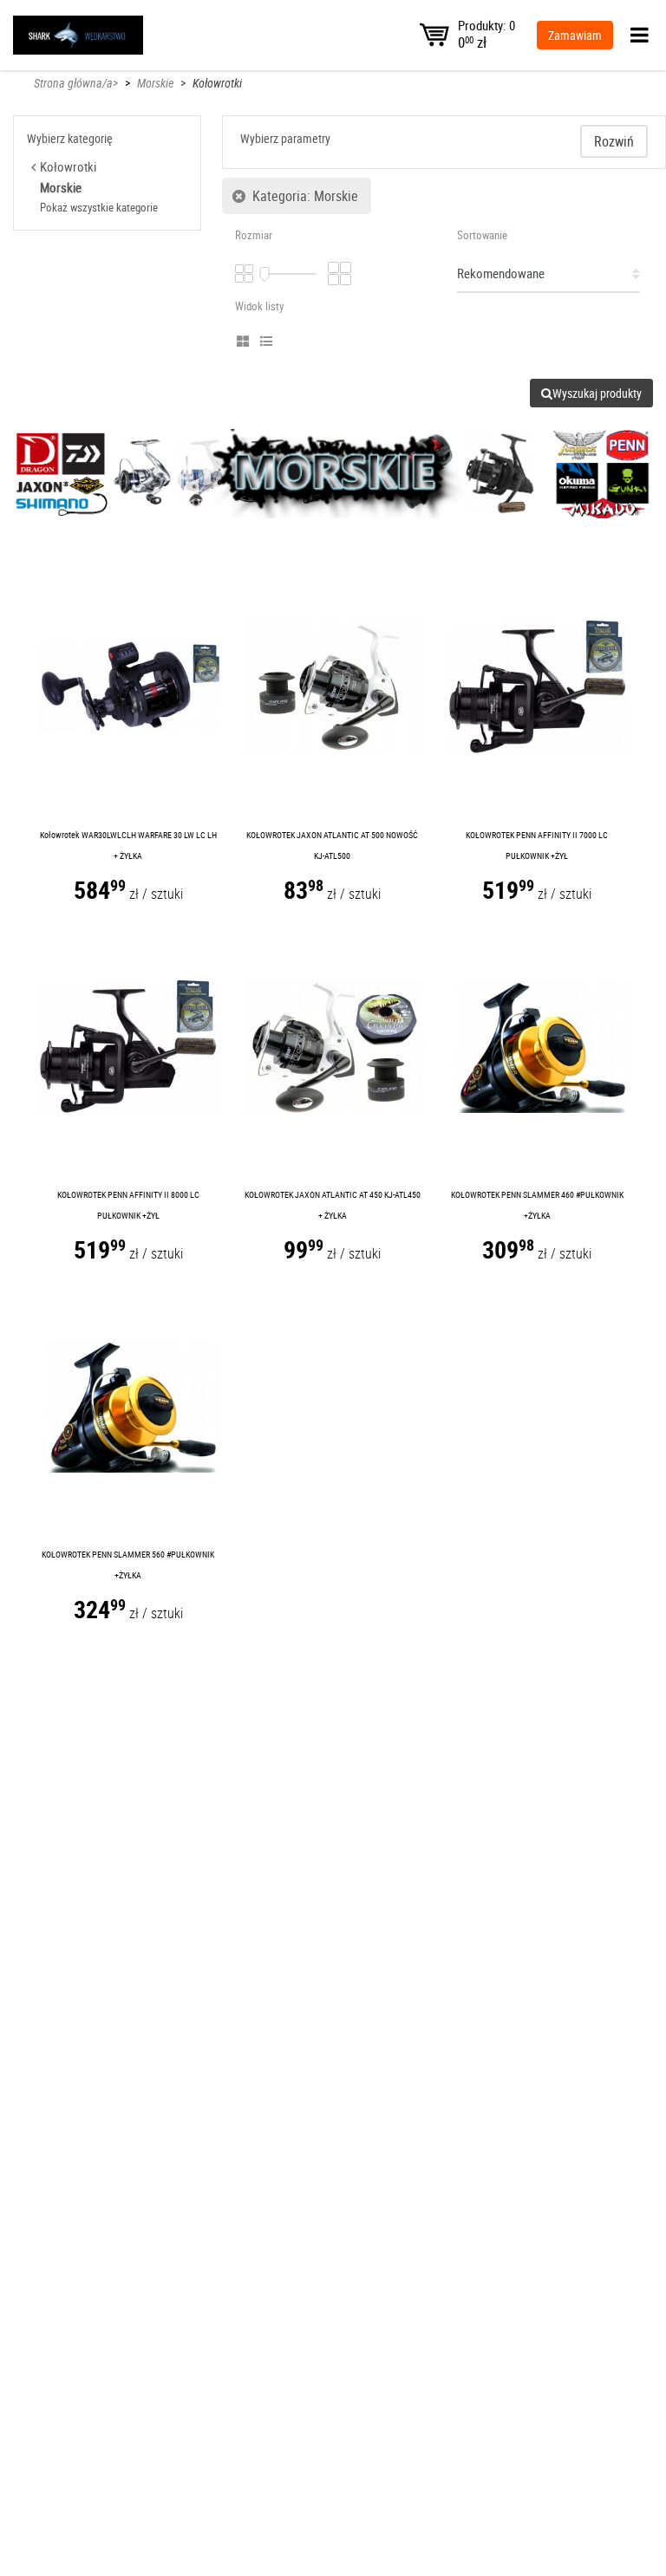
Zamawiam (575, 35)
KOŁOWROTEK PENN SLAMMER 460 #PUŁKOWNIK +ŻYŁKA (537, 1205)
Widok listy (259, 306)
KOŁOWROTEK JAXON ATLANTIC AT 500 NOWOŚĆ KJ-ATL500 (332, 845)
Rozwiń (614, 141)
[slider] (264, 275)
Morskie (155, 83)
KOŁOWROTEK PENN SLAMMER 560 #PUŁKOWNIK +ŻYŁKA (128, 1564)
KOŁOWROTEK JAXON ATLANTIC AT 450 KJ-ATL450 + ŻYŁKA (333, 1205)
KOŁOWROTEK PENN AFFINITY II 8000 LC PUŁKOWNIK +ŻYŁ (128, 1205)
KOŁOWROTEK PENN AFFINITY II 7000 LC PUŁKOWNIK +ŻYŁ (537, 845)
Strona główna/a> (76, 83)
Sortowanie (482, 235)
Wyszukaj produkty (597, 393)
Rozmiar (254, 235)
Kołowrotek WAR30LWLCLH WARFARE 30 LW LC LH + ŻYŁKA (128, 845)
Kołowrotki (217, 83)
